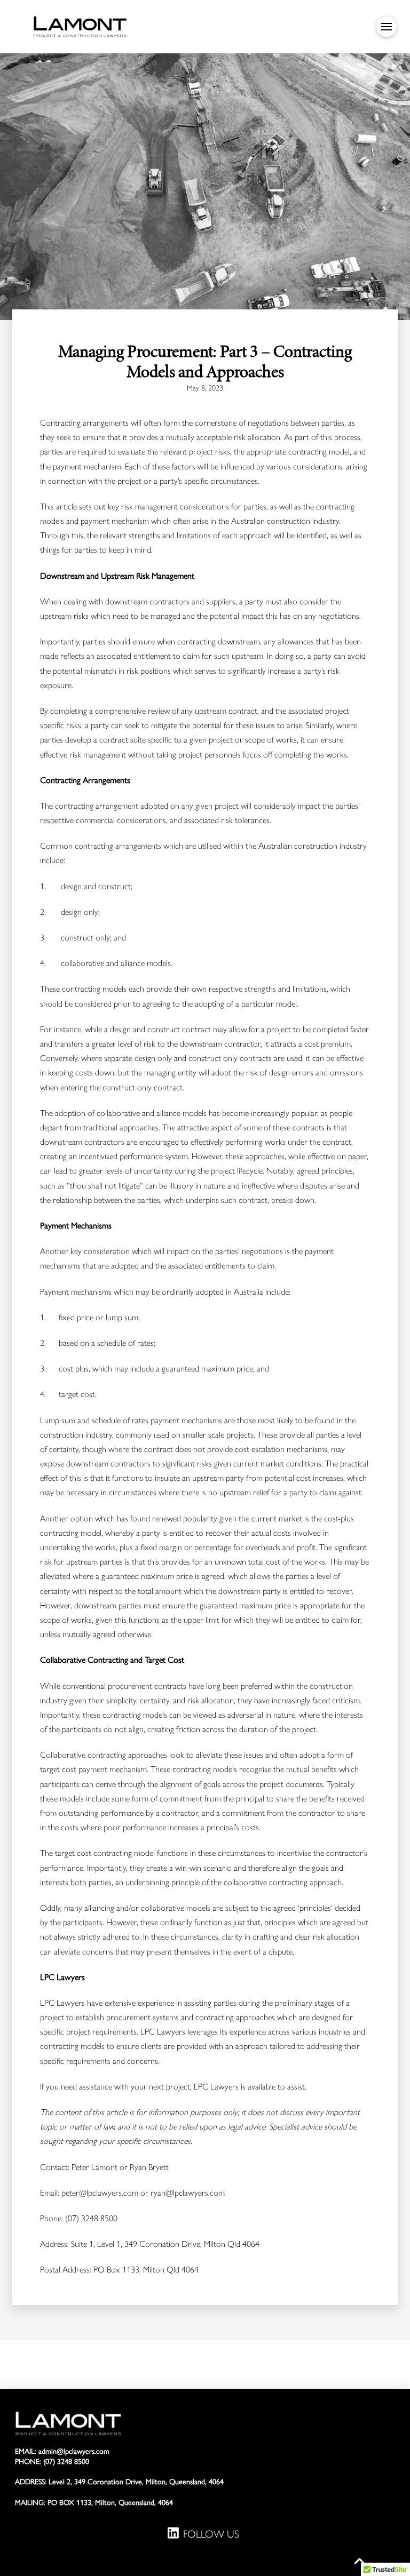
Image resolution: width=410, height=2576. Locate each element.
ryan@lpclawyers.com (188, 2193)
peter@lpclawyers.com (100, 2193)
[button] (387, 27)
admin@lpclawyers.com (74, 2451)
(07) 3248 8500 (66, 2462)
